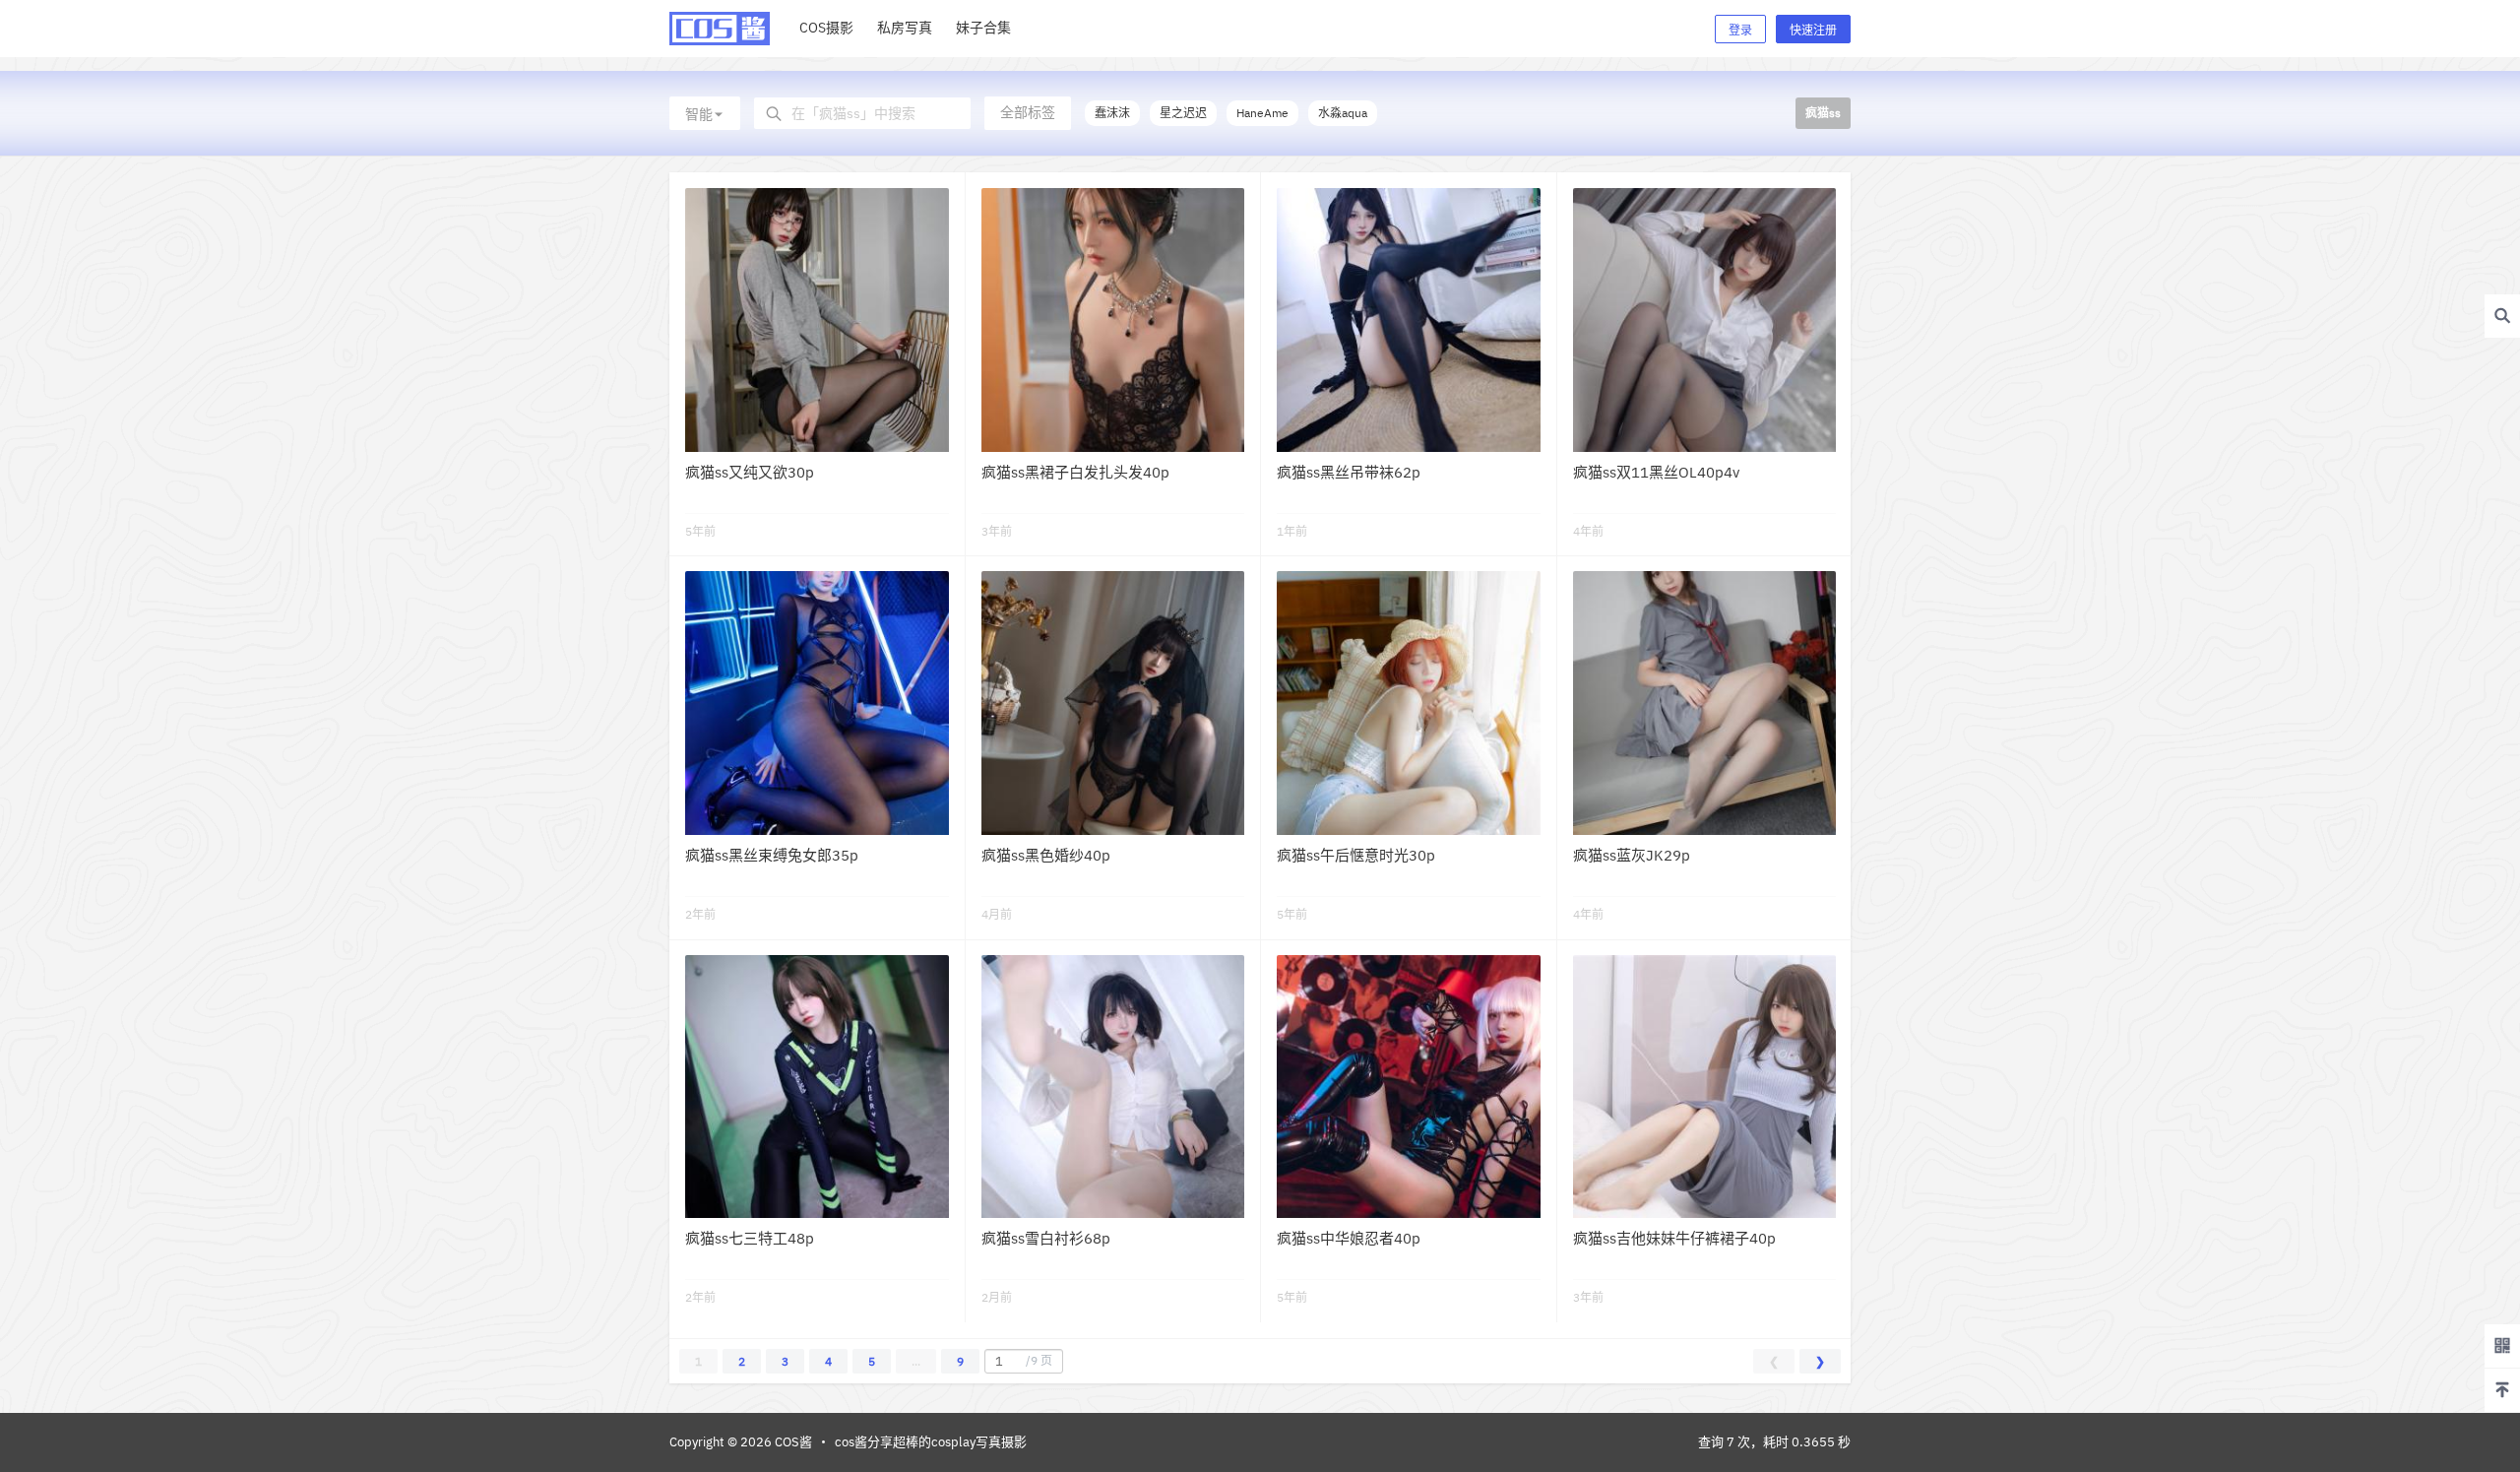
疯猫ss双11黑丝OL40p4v (1656, 472)
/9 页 (1039, 1360)
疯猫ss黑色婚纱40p (1046, 855)
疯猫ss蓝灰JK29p (1632, 855)
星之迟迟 (1183, 113)
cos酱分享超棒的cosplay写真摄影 (931, 1442)
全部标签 (1028, 112)
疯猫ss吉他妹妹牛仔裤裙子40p (1674, 1238)
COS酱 (792, 1442)
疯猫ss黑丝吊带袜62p (1349, 472)
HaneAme (1262, 113)
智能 (699, 114)
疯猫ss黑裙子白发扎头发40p (1075, 472)
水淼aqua (1343, 113)
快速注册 (1813, 30)
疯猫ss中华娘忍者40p (1349, 1238)
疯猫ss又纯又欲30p (750, 472)
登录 (1740, 30)
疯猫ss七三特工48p (750, 1238)
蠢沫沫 (1112, 113)
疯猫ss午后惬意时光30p (1356, 855)
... (916, 1361)
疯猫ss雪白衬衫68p (1046, 1238)
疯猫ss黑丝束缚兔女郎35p (772, 855)
